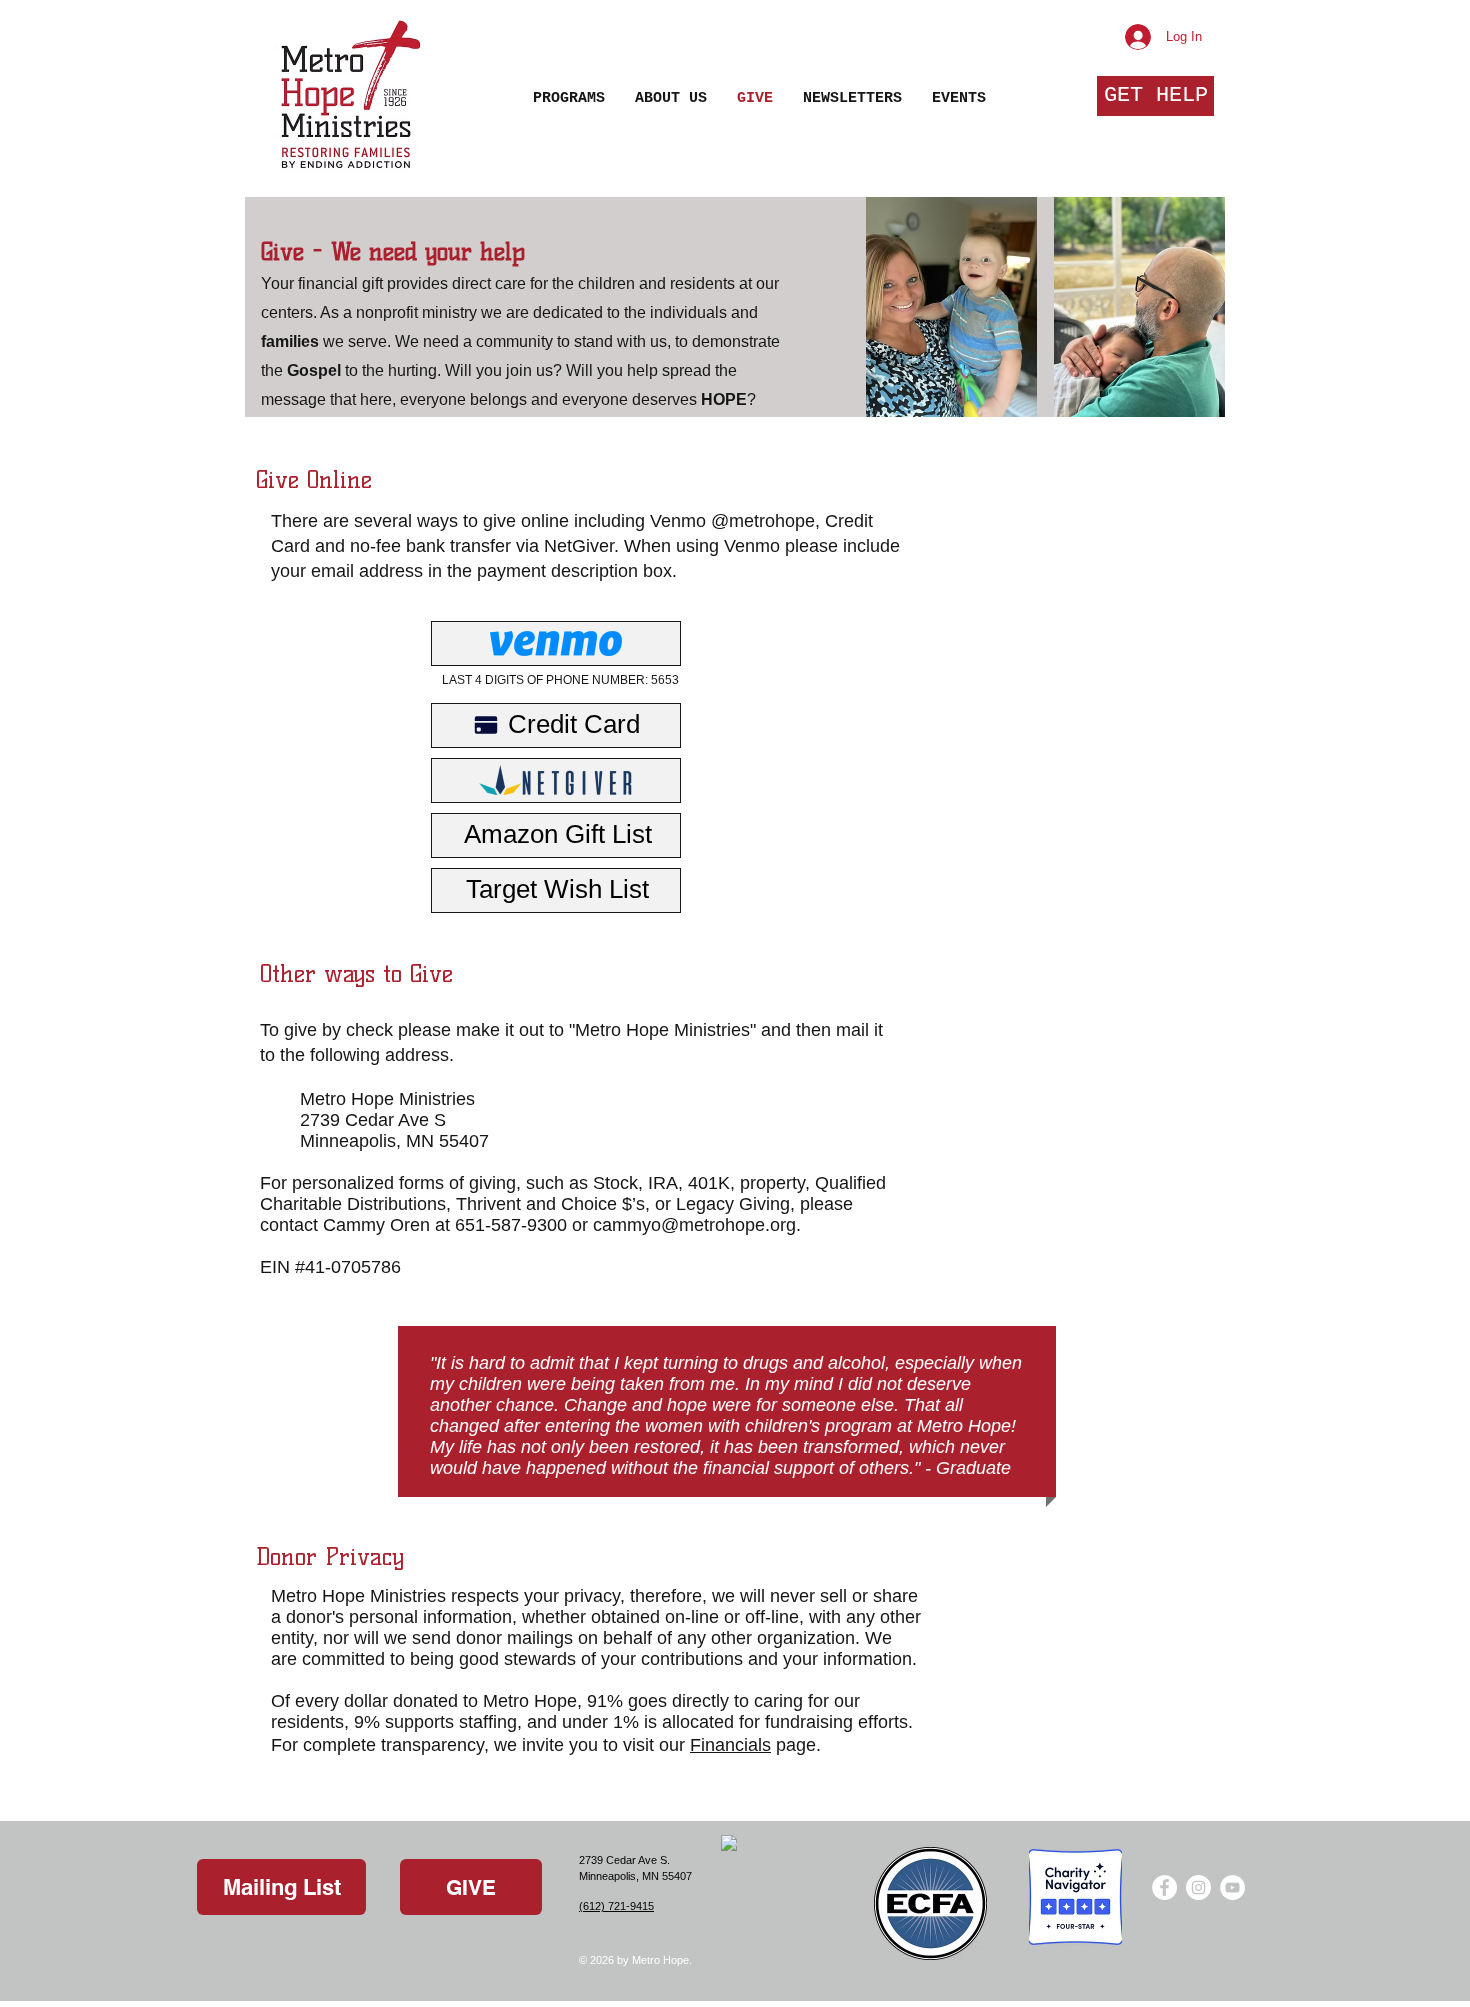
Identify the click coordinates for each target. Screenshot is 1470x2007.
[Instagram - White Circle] (1198, 1887)
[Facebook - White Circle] (1164, 1887)
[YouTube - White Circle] (1232, 1887)
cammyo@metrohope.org (694, 1225)
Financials (730, 1745)
